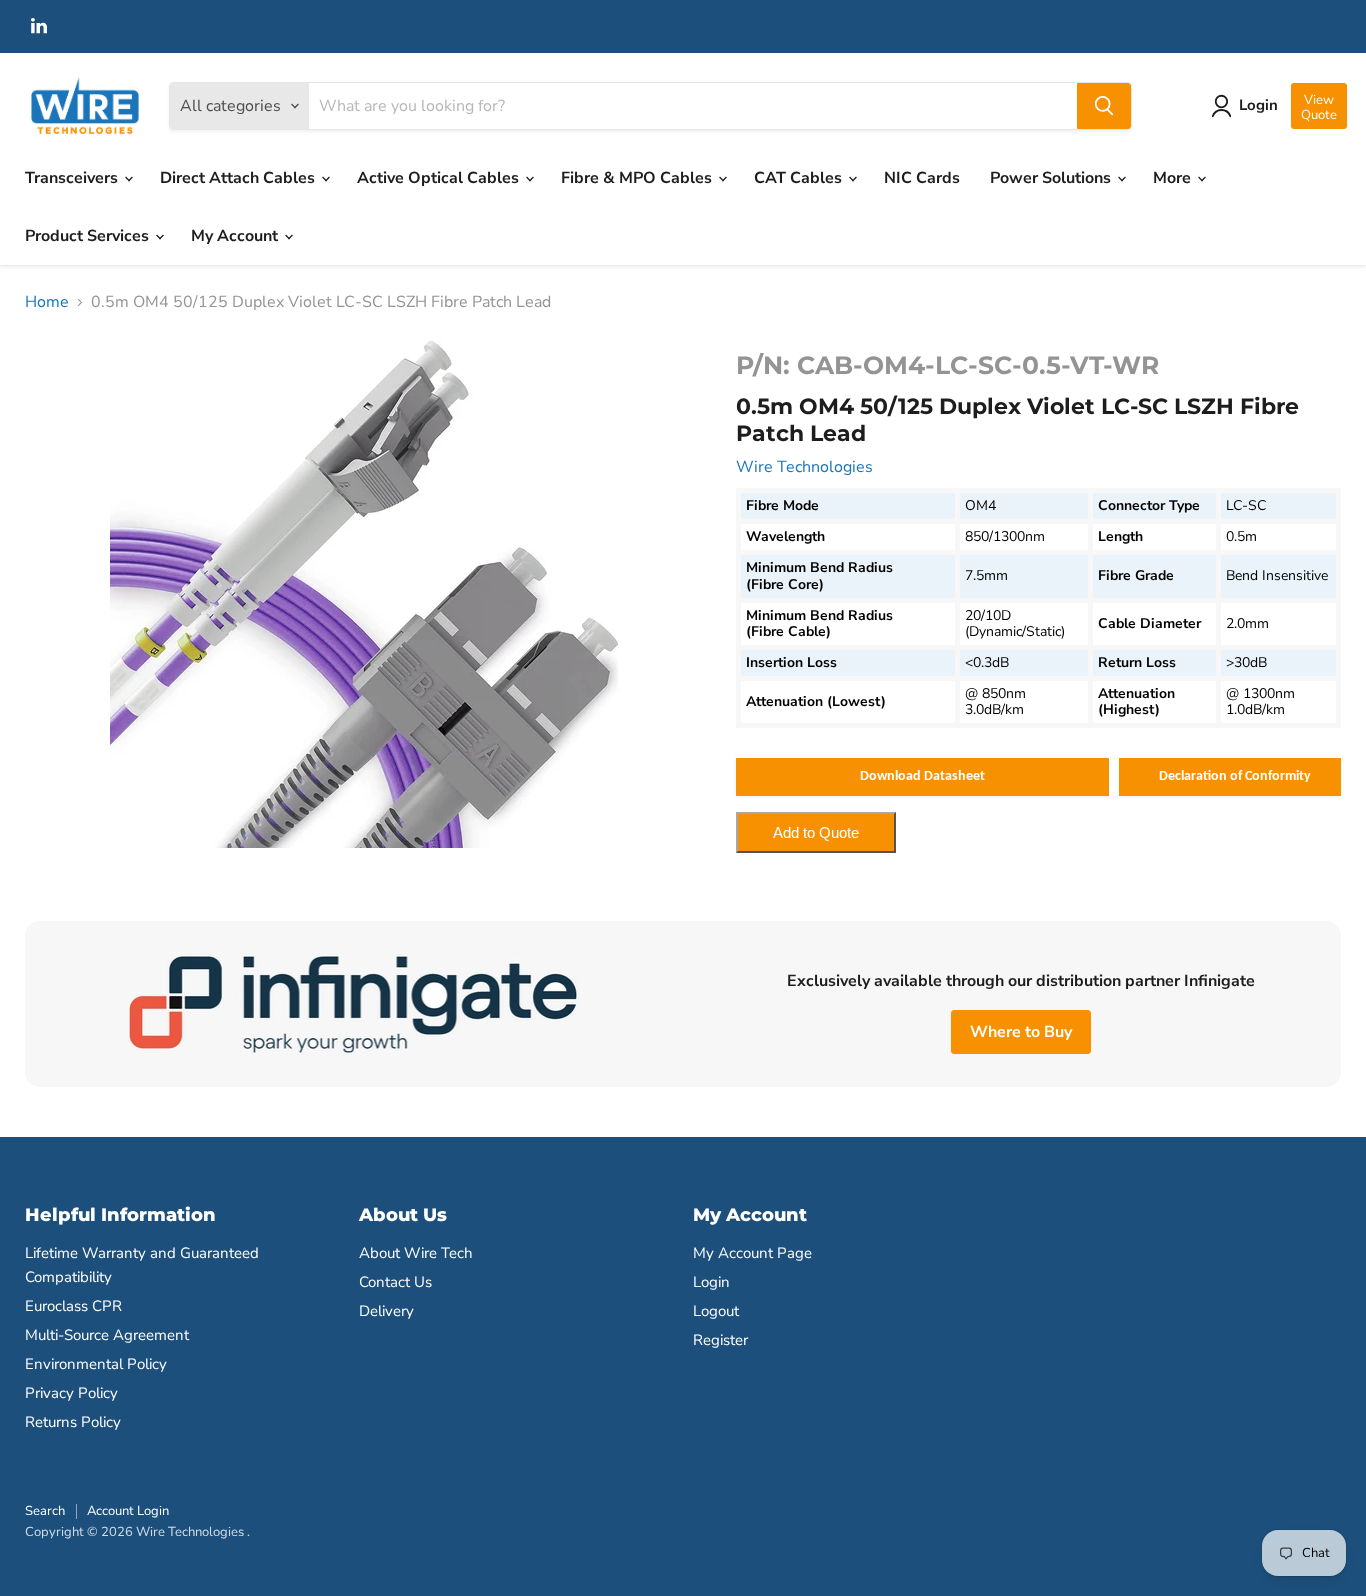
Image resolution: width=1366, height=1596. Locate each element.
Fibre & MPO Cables (638, 178)
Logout (716, 1311)
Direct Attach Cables (239, 178)
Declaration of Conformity (1235, 776)
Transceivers (73, 178)
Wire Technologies (804, 467)
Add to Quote (816, 832)
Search (45, 1511)
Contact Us (395, 1282)
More (1174, 178)
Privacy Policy (71, 1393)
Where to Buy (1021, 1032)
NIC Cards (922, 178)
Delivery (386, 1311)
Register (720, 1340)
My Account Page (752, 1253)
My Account (236, 236)
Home (47, 302)
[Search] (1104, 106)
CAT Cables (800, 178)
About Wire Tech (416, 1253)
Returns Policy (73, 1422)
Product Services (89, 236)
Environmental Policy (96, 1364)
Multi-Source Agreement (107, 1335)
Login (711, 1282)
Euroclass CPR (73, 1306)
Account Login (128, 1511)
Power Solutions (1052, 178)
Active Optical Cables (440, 178)
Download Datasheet (922, 776)
